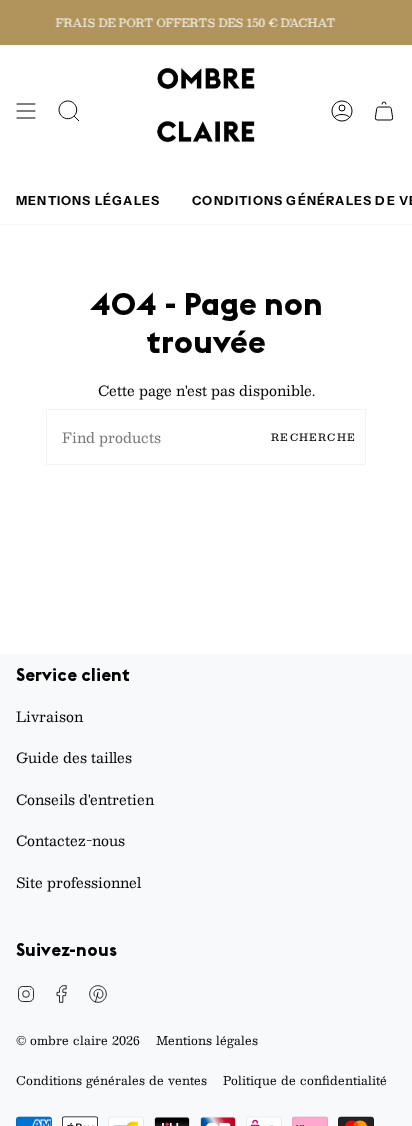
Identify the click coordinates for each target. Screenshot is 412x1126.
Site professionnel (78, 882)
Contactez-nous (70, 840)
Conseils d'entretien (85, 799)
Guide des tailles (74, 757)
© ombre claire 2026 (78, 1040)
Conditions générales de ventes (111, 1080)
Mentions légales (207, 1040)
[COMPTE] (342, 111)
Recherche (313, 436)
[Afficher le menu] (26, 111)
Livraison (49, 716)
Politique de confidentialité (305, 1080)
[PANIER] (384, 111)
